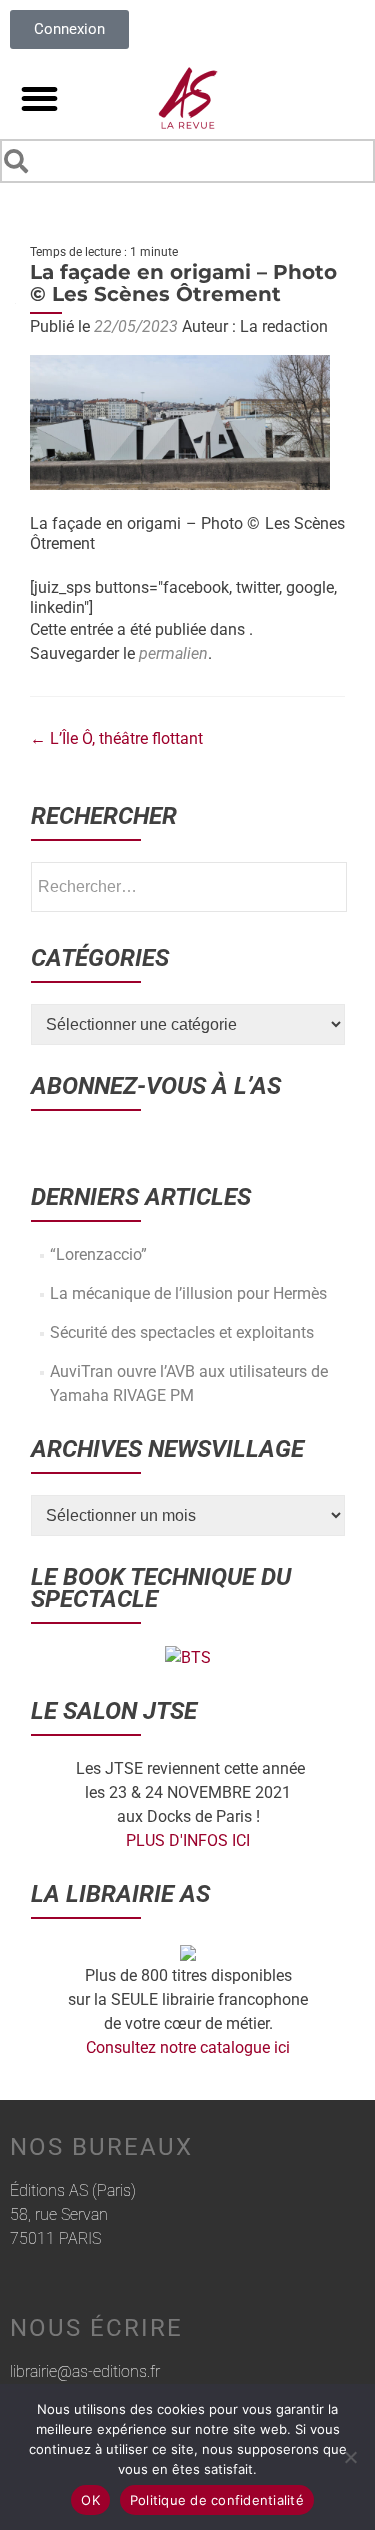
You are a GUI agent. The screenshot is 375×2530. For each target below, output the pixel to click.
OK (90, 2500)
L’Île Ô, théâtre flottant (116, 738)
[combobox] (187, 161)
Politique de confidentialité (217, 2500)
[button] (39, 98)
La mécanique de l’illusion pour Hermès (188, 1293)
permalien (173, 653)
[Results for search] (187, 186)
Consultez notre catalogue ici (188, 2047)
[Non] (350, 2457)
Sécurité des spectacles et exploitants (182, 1332)
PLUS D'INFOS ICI (188, 1840)
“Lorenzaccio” (98, 1254)
